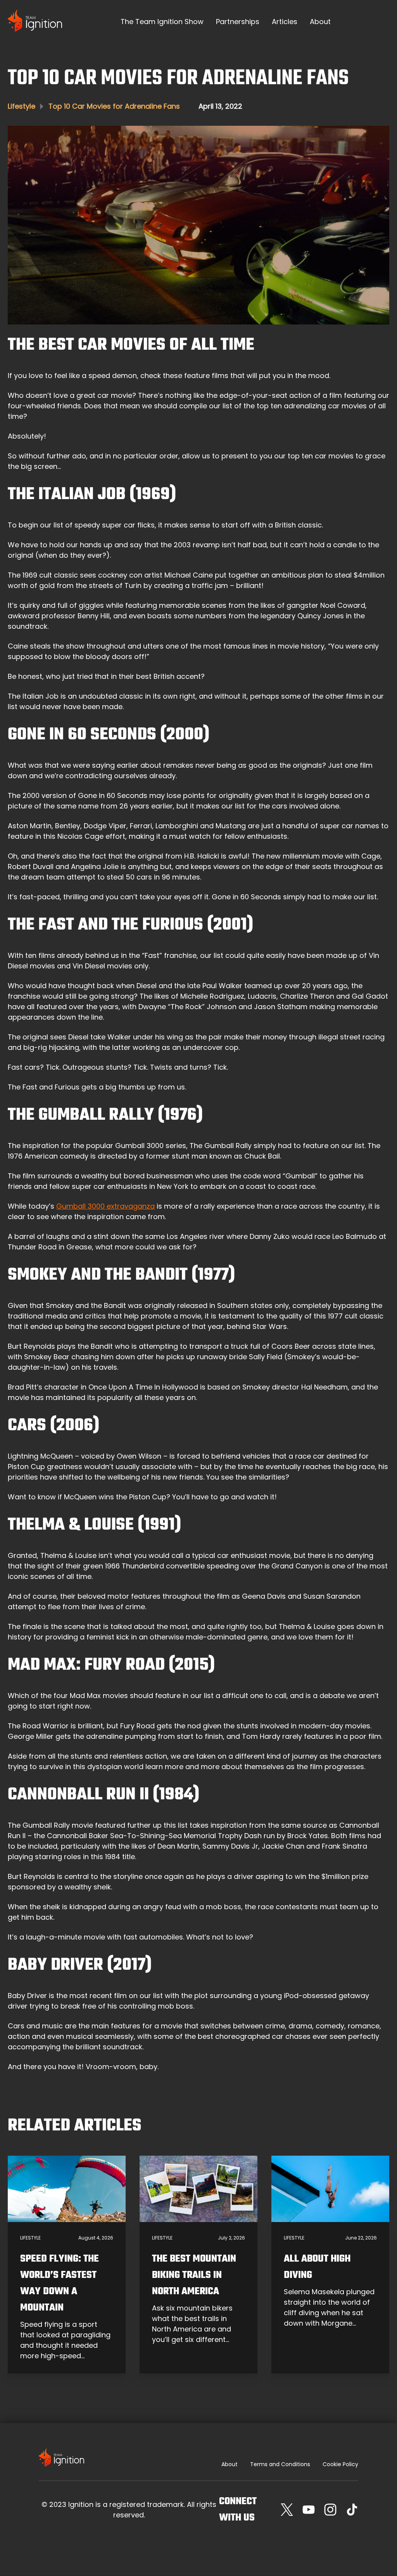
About (230, 2464)
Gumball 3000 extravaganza (105, 1206)
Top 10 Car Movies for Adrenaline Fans (114, 106)
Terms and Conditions (280, 2464)
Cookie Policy (340, 2464)
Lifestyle (22, 106)
